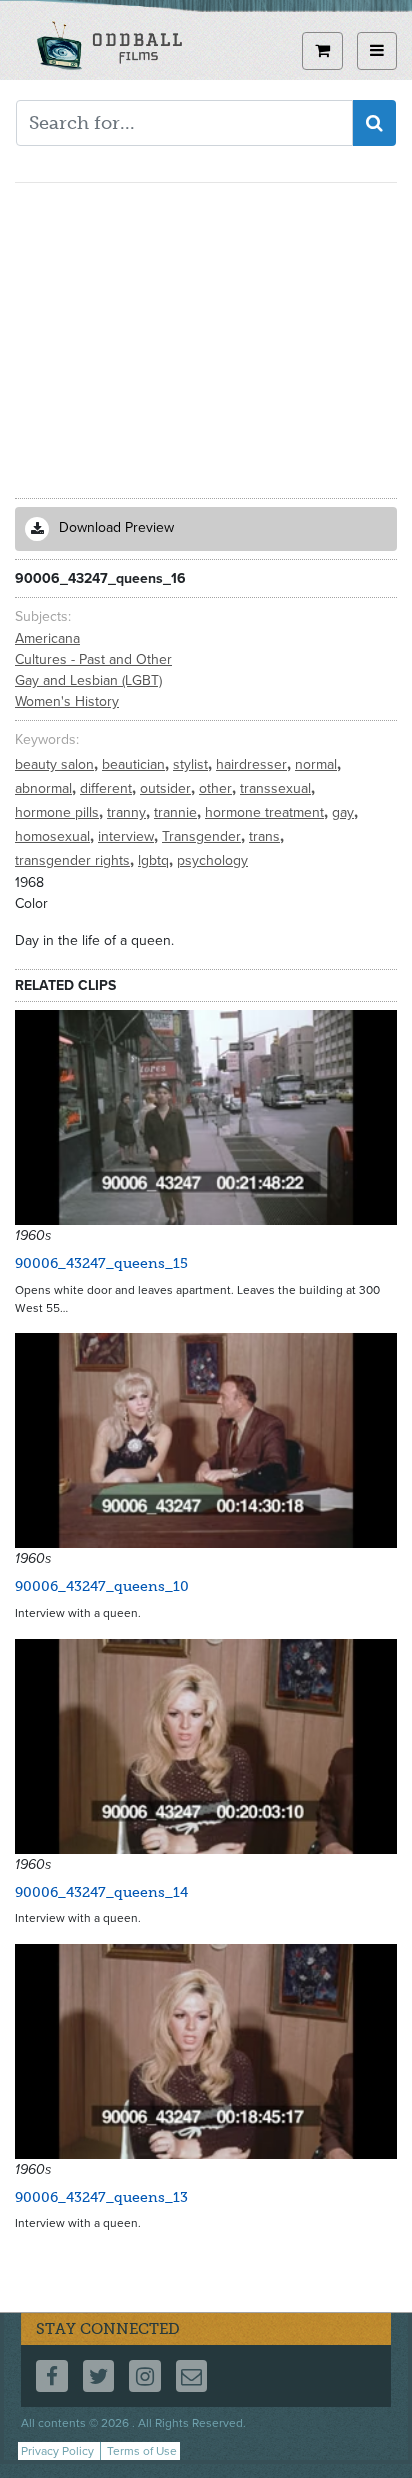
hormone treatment (266, 812)
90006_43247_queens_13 (101, 2197)
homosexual (54, 836)
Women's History (67, 701)
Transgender (203, 836)
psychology (212, 860)
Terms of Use (142, 2451)
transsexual (277, 788)
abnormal (45, 788)
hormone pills (59, 812)
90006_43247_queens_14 (101, 1892)
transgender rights (74, 860)
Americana (47, 638)
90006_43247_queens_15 (101, 1263)
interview (128, 836)
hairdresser (253, 764)
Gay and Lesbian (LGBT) (88, 680)
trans (266, 836)
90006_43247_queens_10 (102, 1586)
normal (318, 764)
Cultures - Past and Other (93, 659)
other (217, 788)
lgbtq (155, 860)
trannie (177, 812)
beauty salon (56, 764)
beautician (135, 764)
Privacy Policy (57, 2451)
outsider (167, 788)
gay (345, 812)
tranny (128, 812)
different (108, 788)
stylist (192, 764)
